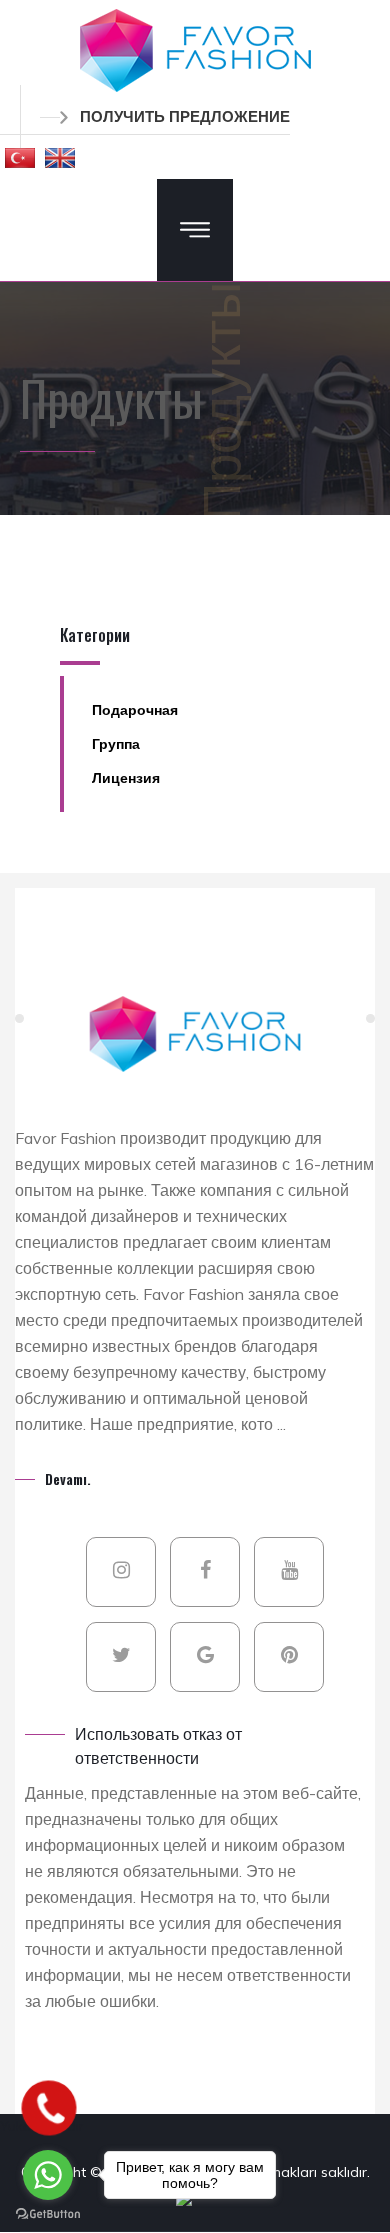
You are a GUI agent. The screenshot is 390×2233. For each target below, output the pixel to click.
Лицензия (126, 778)
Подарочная (135, 710)
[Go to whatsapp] (48, 2175)
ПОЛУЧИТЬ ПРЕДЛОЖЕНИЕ (185, 116)
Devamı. (68, 1478)
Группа (116, 744)
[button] (20, 157)
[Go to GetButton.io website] (48, 2213)
